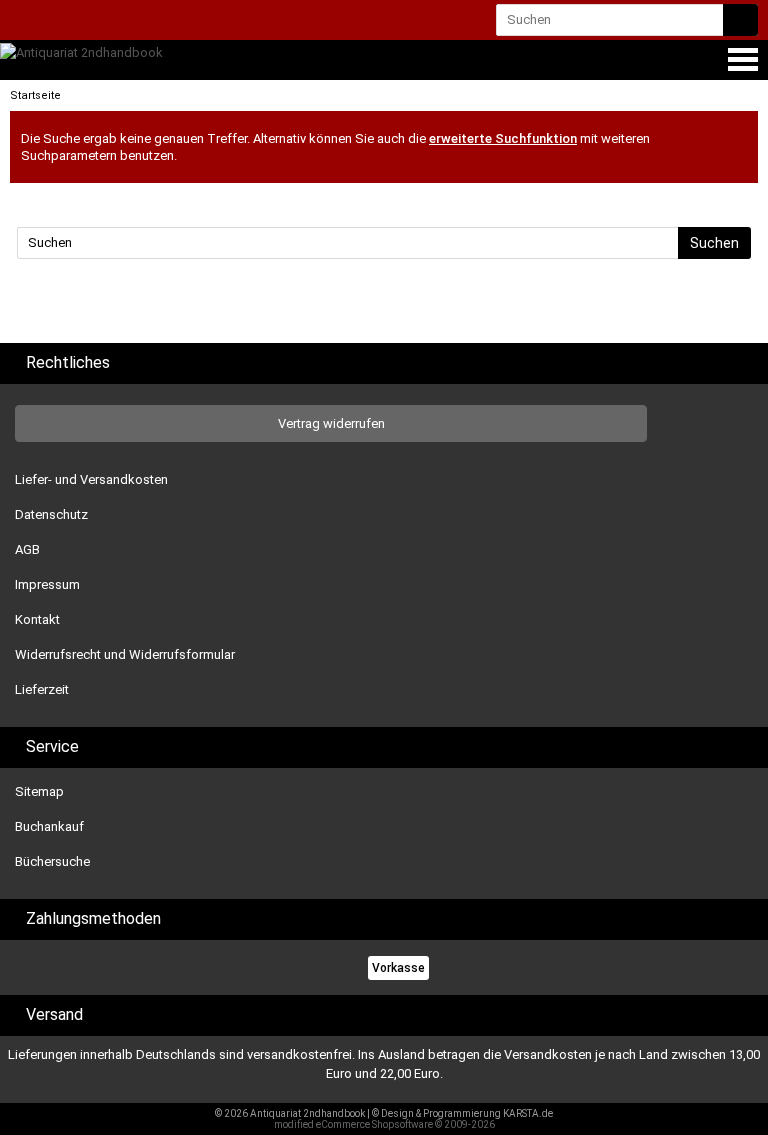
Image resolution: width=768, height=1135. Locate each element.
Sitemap (39, 791)
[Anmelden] (62, 21)
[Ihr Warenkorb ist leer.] (101, 24)
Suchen (714, 243)
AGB (27, 549)
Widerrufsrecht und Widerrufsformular (125, 654)
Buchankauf (49, 826)
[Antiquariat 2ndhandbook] (81, 52)
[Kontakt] (27, 21)
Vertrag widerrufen (331, 423)
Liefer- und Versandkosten (91, 479)
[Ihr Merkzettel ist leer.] (139, 21)
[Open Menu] (741, 59)
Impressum (47, 584)
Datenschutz (51, 514)
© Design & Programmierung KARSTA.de (462, 1113)
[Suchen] (740, 20)
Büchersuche (52, 861)
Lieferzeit (42, 689)
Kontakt (37, 619)
